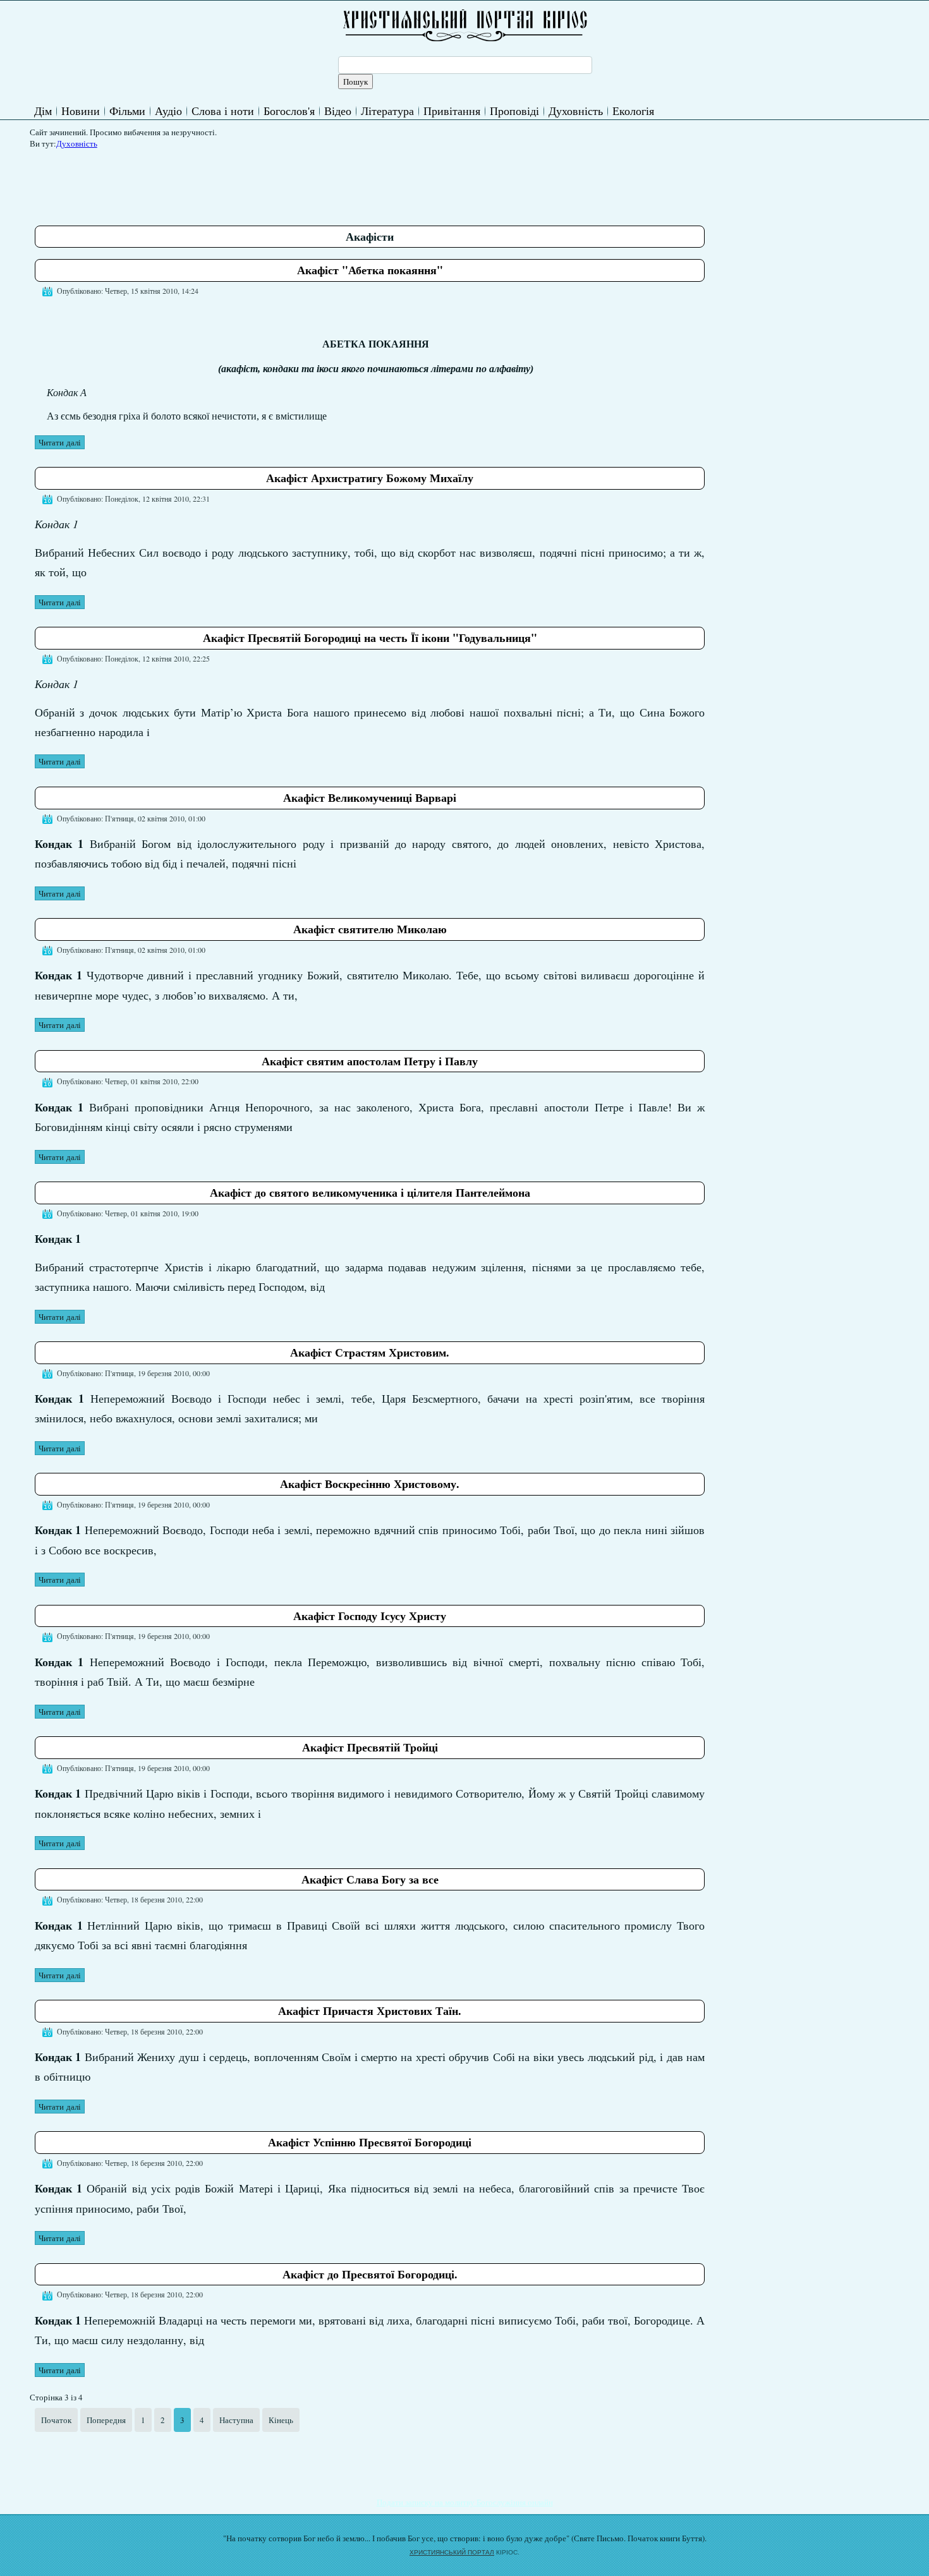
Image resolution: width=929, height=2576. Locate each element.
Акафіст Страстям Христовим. (370, 1352)
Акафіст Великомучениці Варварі (370, 797)
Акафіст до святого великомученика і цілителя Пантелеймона (370, 1192)
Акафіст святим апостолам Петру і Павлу (370, 1061)
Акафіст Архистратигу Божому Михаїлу (370, 478)
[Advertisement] (265, 183)
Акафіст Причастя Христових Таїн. (370, 2011)
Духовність (576, 111)
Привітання (452, 111)
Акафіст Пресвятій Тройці (370, 1747)
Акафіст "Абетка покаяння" (370, 270)
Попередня (106, 2420)
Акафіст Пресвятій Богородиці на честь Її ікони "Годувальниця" (370, 638)
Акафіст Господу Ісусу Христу (370, 1616)
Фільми (127, 111)
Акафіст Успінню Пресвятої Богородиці (370, 2142)
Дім (43, 111)
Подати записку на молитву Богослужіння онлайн (465, 2502)
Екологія (633, 111)
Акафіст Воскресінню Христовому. (370, 1484)
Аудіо (168, 111)
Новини (81, 111)
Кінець (281, 2420)
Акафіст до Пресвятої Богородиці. (370, 2274)
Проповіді (514, 111)
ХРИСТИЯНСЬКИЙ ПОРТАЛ (452, 2552)
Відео (338, 111)
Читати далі (60, 442)
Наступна (236, 2420)
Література (387, 111)
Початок (56, 2420)
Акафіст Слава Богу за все (370, 1879)
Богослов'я (289, 111)
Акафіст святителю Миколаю (370, 929)
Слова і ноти (223, 111)
